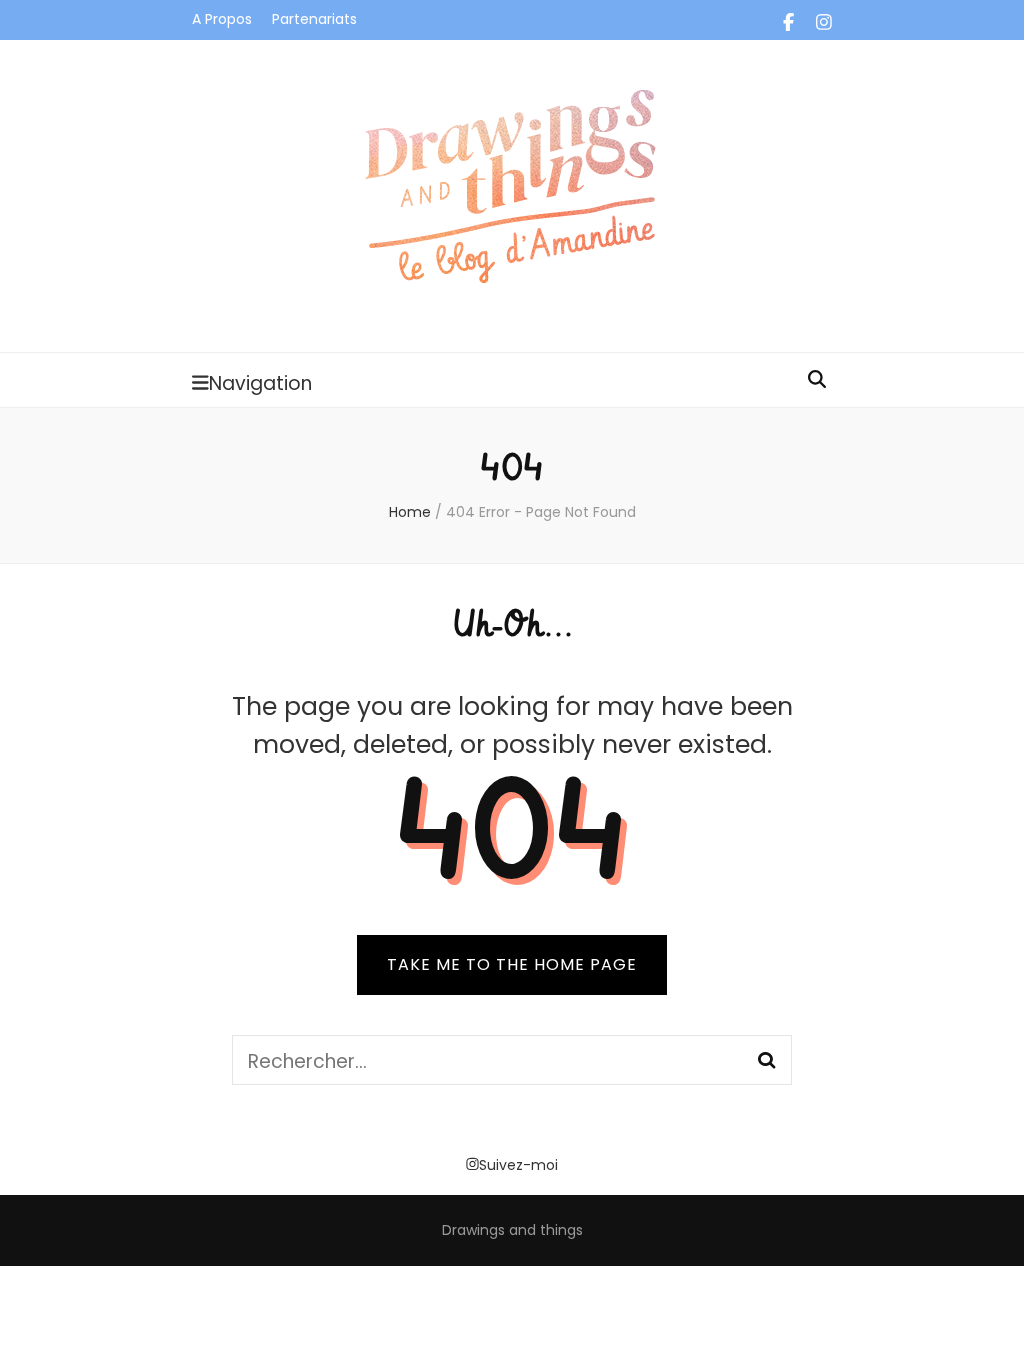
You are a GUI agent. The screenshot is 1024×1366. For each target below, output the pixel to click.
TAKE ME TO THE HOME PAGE (512, 964)
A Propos (222, 19)
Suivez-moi (518, 1165)
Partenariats (314, 19)
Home (410, 512)
